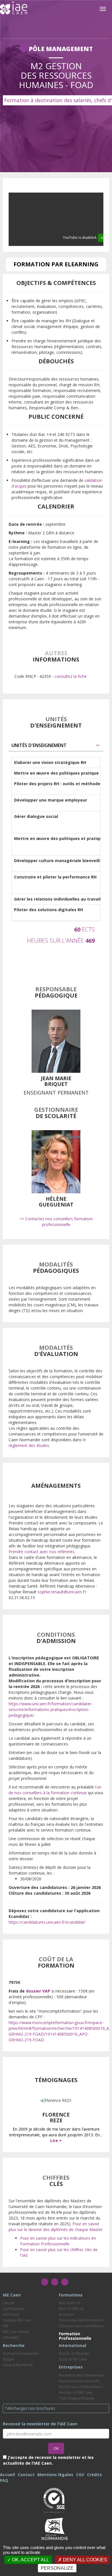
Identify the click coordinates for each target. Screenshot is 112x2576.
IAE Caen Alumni (16, 2332)
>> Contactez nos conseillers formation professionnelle (56, 1222)
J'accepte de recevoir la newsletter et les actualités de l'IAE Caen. (48, 2460)
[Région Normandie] (55, 2528)
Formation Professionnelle (75, 2336)
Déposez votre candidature (81, 2326)
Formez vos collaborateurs (81, 2387)
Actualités (11, 2337)
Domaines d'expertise (21, 2353)
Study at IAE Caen (73, 2359)
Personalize (57, 2568)
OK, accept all (30, 2560)
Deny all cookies (84, 2560)
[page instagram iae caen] (55, 2282)
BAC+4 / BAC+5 (71, 2309)
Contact (26, 2475)
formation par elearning (56, 264)
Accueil (7, 2475)
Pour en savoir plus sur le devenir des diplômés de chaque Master (56, 2227)
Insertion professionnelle (79, 2381)
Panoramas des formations (81, 2320)
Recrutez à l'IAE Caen (76, 2392)
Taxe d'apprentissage (77, 2398)
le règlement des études (47, 1443)
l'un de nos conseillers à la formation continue (55, 1790)
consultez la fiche (71, 676)
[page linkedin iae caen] (65, 2282)
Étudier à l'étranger (74, 2353)
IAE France (11, 2314)
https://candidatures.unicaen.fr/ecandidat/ (47, 1922)
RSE (6, 2326)
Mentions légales (55, 2475)
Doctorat (66, 2314)
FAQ (4, 2480)
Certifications (14, 2309)
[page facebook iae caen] (45, 2282)
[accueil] (14, 8)
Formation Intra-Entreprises (81, 2375)
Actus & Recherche (18, 2365)
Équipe (8, 2359)
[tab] (56, 745)
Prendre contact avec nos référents (41, 1552)
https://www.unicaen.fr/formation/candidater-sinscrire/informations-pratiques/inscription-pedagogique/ (51, 1709)
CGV (80, 2475)
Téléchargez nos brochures (30, 2408)
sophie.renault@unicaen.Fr (62, 1592)
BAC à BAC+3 (70, 2303)
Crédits (94, 2475)
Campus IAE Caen (17, 2320)
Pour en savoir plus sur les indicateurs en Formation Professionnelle (58, 2241)
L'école (9, 2303)
